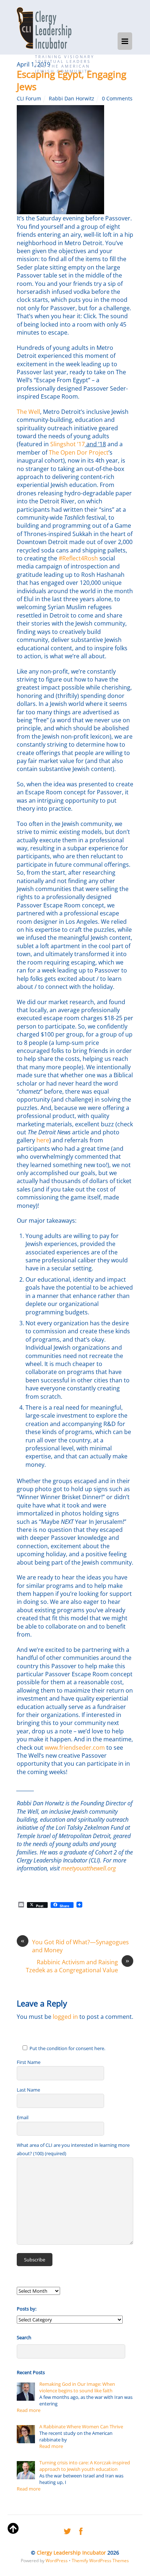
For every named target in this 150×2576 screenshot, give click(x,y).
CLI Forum (29, 98)
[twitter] (67, 2530)
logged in (65, 2017)
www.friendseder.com (75, 1748)
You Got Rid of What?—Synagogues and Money (75, 1946)
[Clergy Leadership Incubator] (44, 28)
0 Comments (117, 98)
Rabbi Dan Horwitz (72, 98)
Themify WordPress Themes (100, 2561)
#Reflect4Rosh (78, 558)
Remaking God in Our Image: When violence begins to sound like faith (77, 2387)
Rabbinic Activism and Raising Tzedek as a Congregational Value (78, 1966)
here (43, 1140)
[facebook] (81, 2530)
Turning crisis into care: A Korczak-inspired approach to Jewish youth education (85, 2466)
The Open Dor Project (79, 452)
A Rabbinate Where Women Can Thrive (81, 2427)
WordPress (57, 2561)
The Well (28, 412)
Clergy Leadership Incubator (71, 2553)
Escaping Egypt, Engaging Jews (72, 80)
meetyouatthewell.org (88, 1868)
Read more (29, 2410)
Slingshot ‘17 (68, 444)
